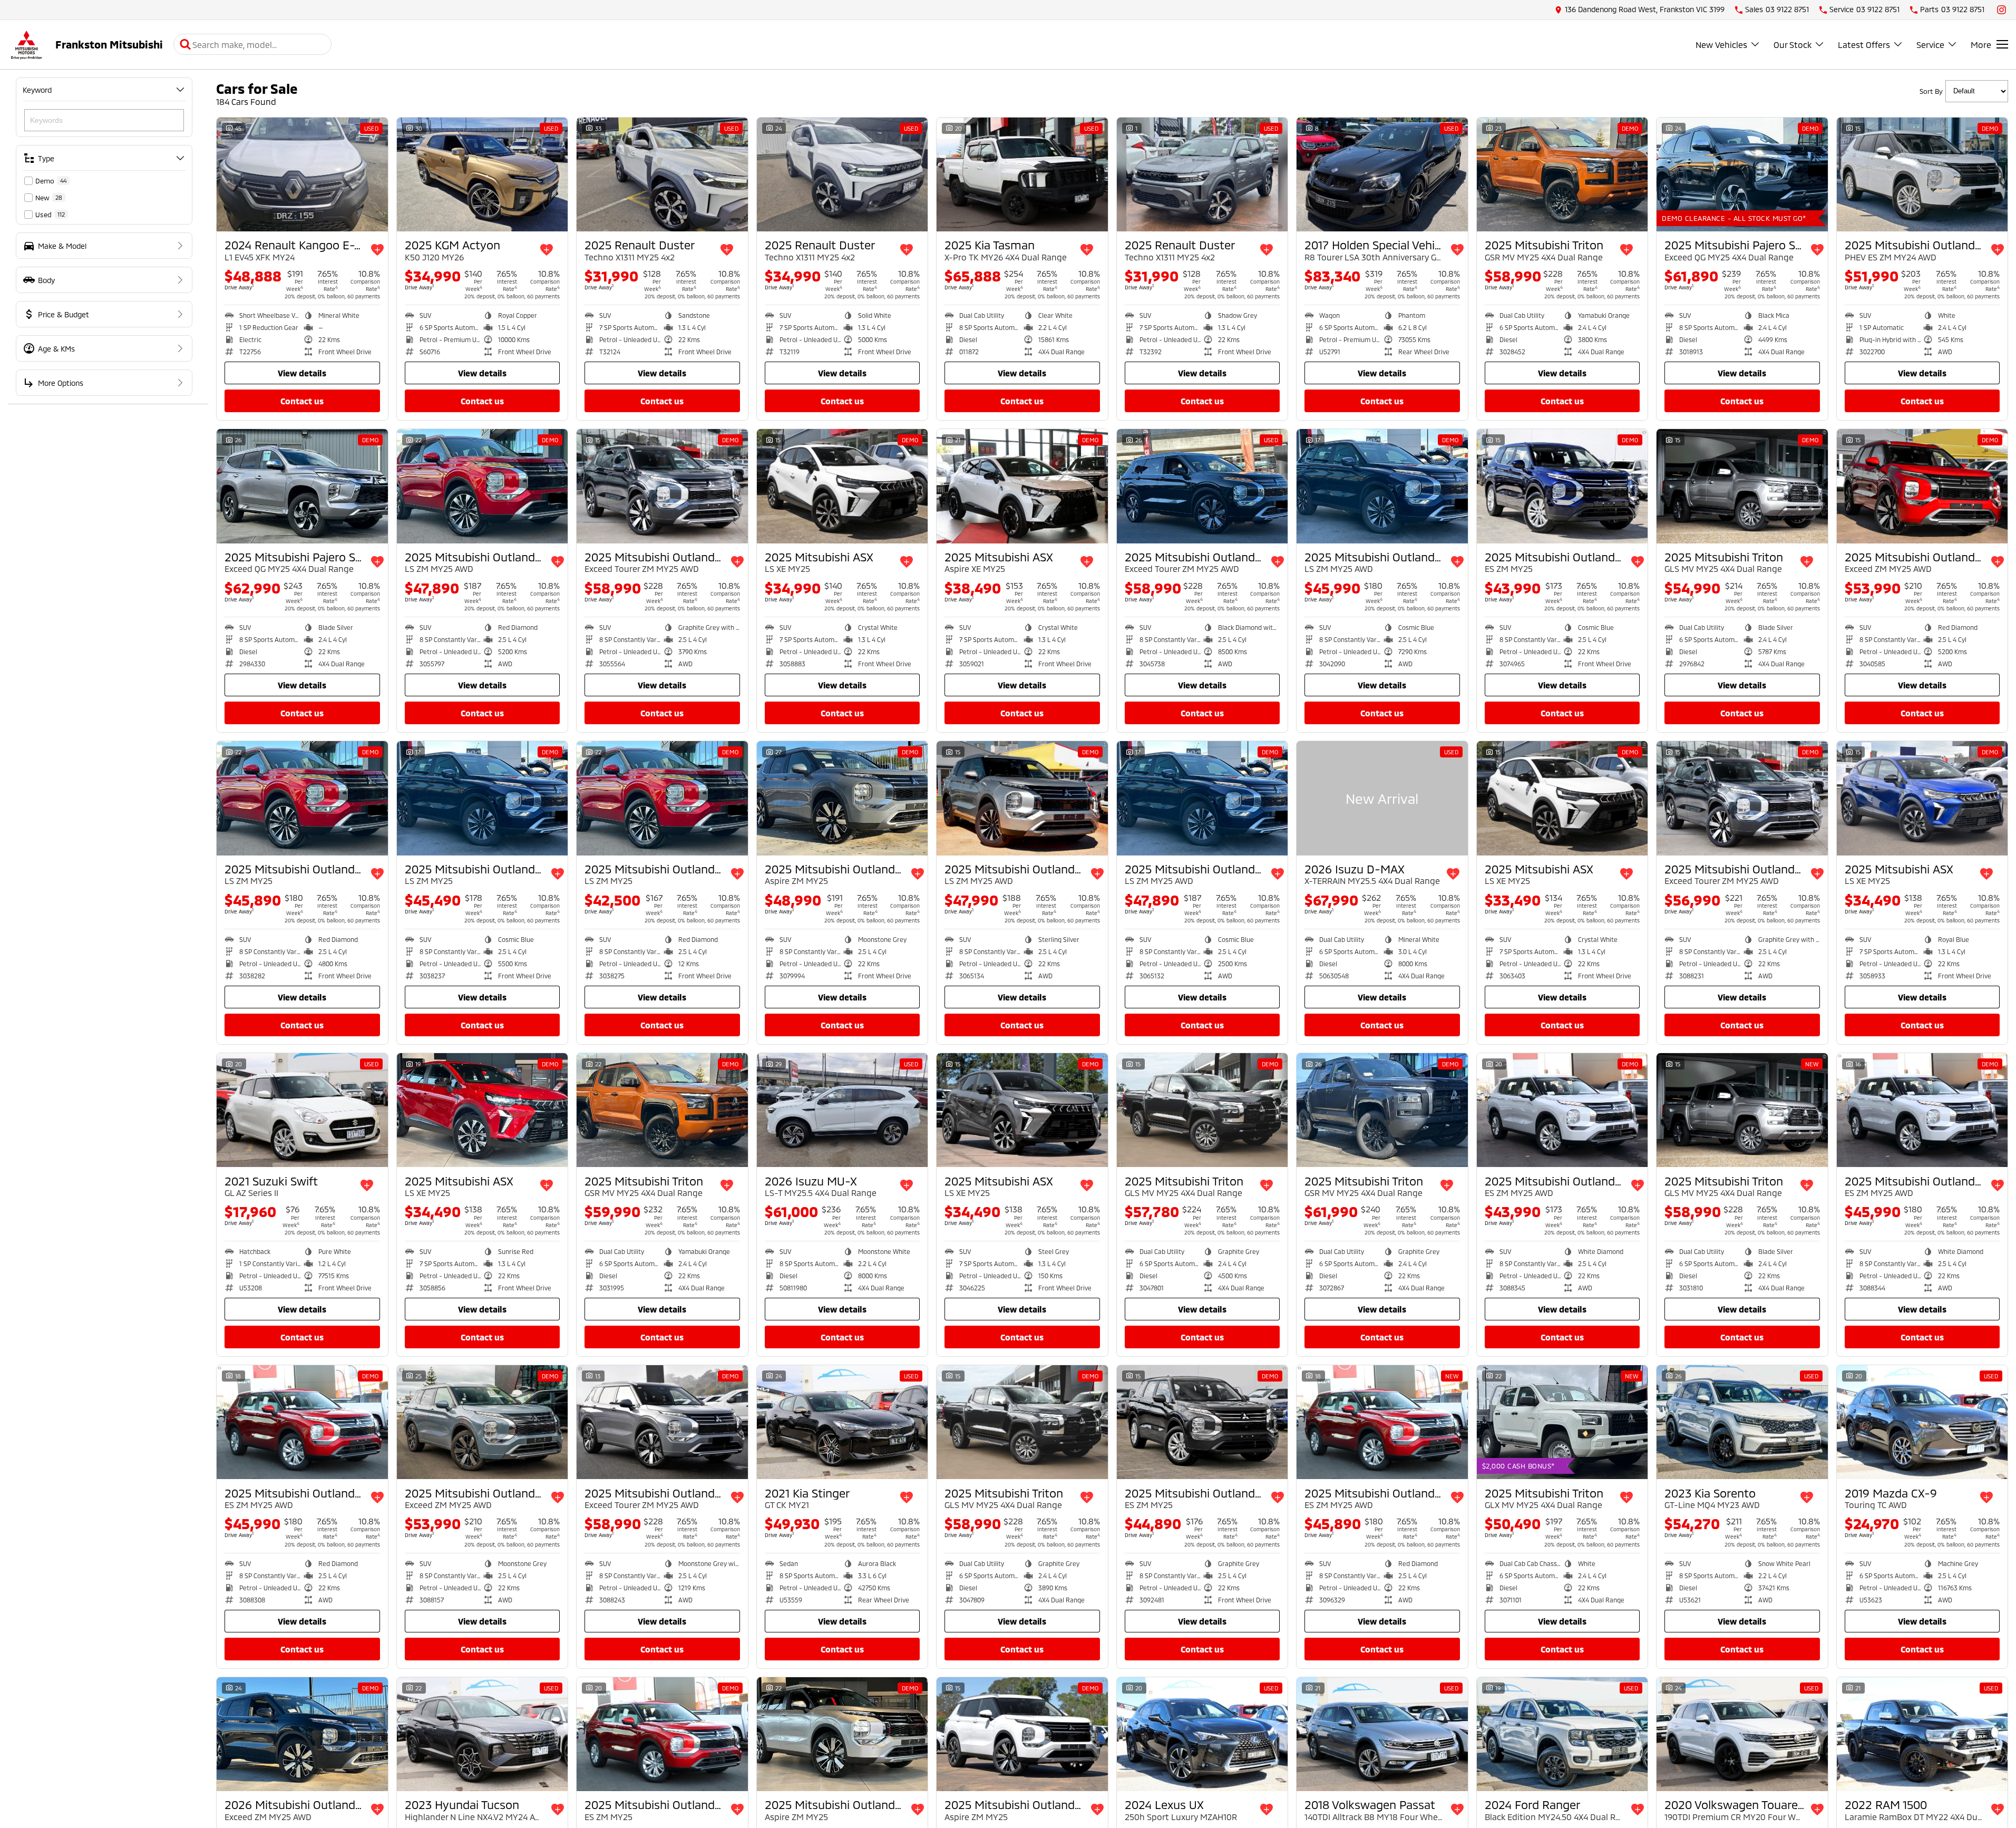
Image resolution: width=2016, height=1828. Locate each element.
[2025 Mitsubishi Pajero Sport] (1742, 174)
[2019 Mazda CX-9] (1922, 1422)
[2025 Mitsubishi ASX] (843, 486)
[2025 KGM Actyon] (483, 174)
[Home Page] (26, 45)
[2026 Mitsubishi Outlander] (302, 1734)
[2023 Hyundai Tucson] (483, 1734)
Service (1930, 45)
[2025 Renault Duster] (662, 174)
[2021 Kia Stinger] (843, 1422)
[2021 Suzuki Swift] (302, 1110)
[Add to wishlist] (377, 250)
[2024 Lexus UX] (1202, 1734)
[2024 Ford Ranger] (1562, 1734)
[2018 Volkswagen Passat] (1382, 1734)
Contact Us (302, 401)
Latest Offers (1864, 45)
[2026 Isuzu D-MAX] (1382, 798)
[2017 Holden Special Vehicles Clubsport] (1382, 174)
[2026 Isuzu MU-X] (843, 1110)
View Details (302, 373)
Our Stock (1793, 45)
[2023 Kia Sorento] (1742, 1422)
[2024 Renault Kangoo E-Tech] (302, 174)
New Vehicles (1721, 45)
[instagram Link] (2002, 10)
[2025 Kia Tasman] (1022, 174)
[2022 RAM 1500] (1922, 1734)
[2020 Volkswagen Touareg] (1742, 1734)
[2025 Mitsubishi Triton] (1562, 174)
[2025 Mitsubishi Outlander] (1922, 174)
